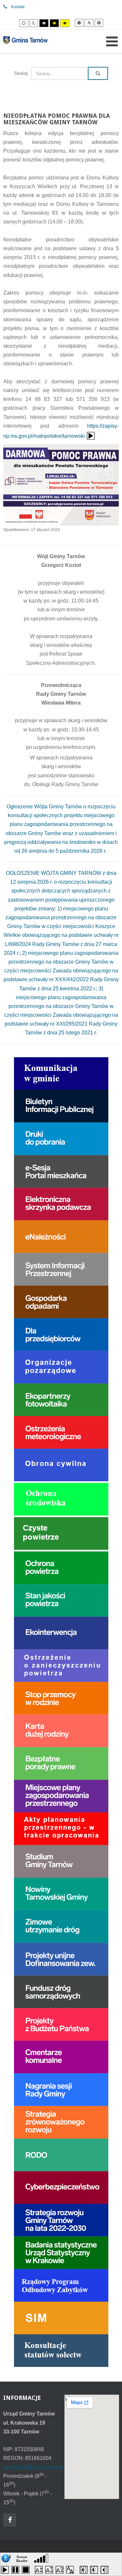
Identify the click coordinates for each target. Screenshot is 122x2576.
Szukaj (21, 73)
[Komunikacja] (61, 1073)
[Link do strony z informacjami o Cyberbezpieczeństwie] (61, 2187)
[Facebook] (10, 2520)
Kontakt (18, 7)
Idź (98, 73)
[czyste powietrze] (61, 1533)
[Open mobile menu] (112, 41)
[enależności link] (61, 1236)
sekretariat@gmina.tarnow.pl (36, 2467)
